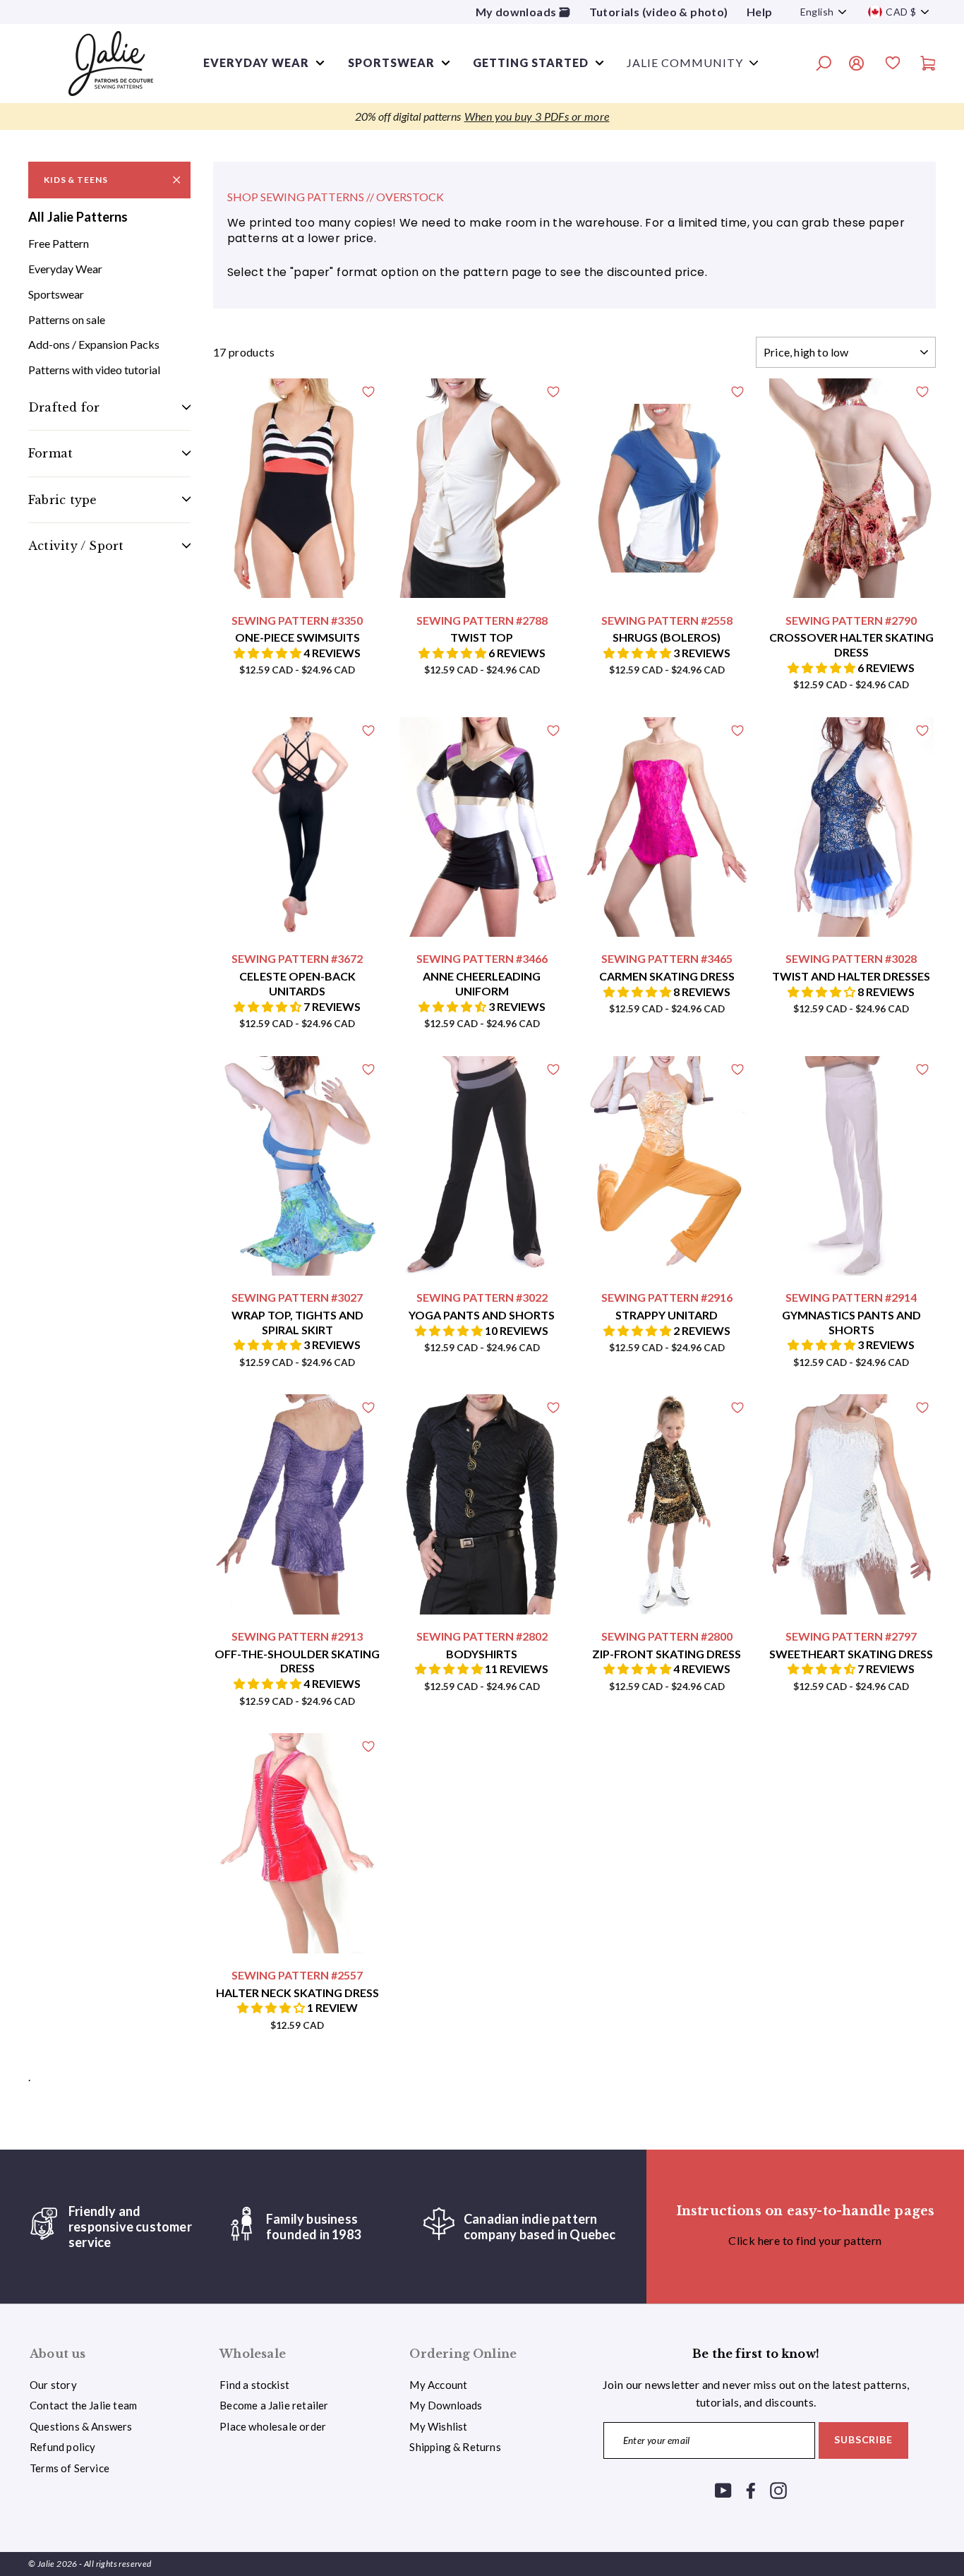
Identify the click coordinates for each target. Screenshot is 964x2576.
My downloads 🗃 (523, 12)
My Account (438, 2385)
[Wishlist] (893, 65)
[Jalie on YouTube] (723, 2490)
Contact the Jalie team (83, 2405)
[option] (482, 116)
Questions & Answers (81, 2426)
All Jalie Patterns (78, 217)
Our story (53, 2385)
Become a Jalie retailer (274, 2405)
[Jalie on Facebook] (751, 2490)
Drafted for (64, 407)
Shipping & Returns (455, 2447)
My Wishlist (438, 2426)
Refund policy (62, 2447)
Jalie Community (685, 62)
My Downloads (446, 2405)
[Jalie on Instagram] (778, 2490)
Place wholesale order (273, 2426)
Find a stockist (254, 2385)
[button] (269, 653)
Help (760, 12)
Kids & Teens (76, 180)
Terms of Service (70, 2468)
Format (50, 453)
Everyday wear (256, 62)
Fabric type (62, 499)
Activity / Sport (76, 546)
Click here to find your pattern (805, 2240)
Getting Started (531, 62)
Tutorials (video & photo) (659, 12)
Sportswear (391, 62)
